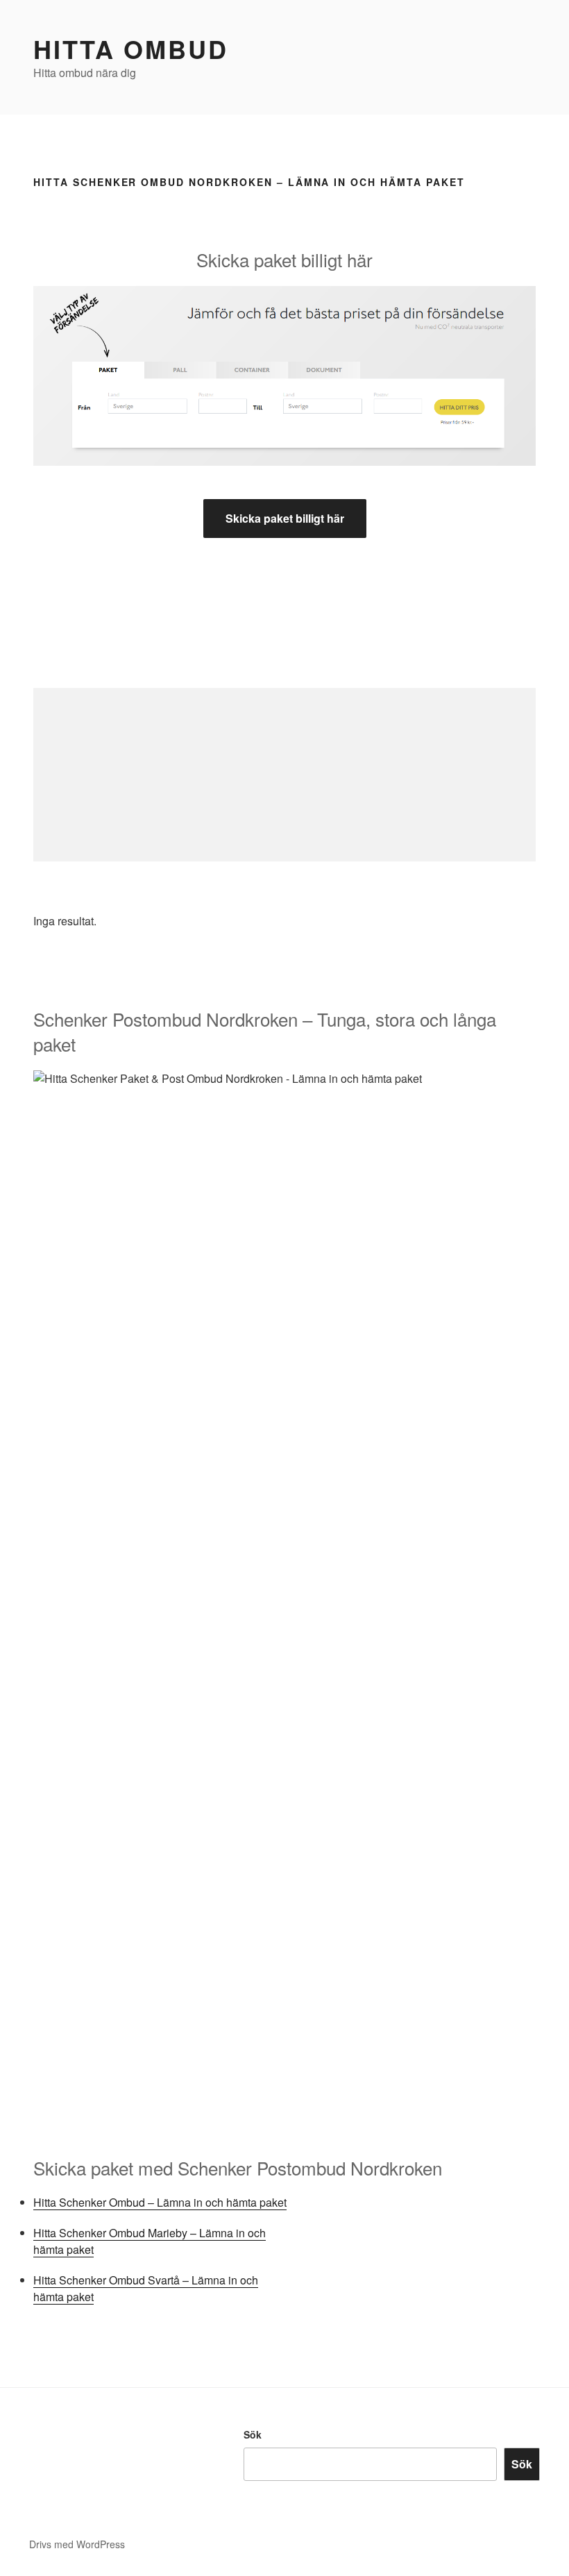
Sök (253, 2434)
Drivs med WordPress (77, 2544)
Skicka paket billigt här (285, 518)
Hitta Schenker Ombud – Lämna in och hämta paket (160, 2202)
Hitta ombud (131, 49)
